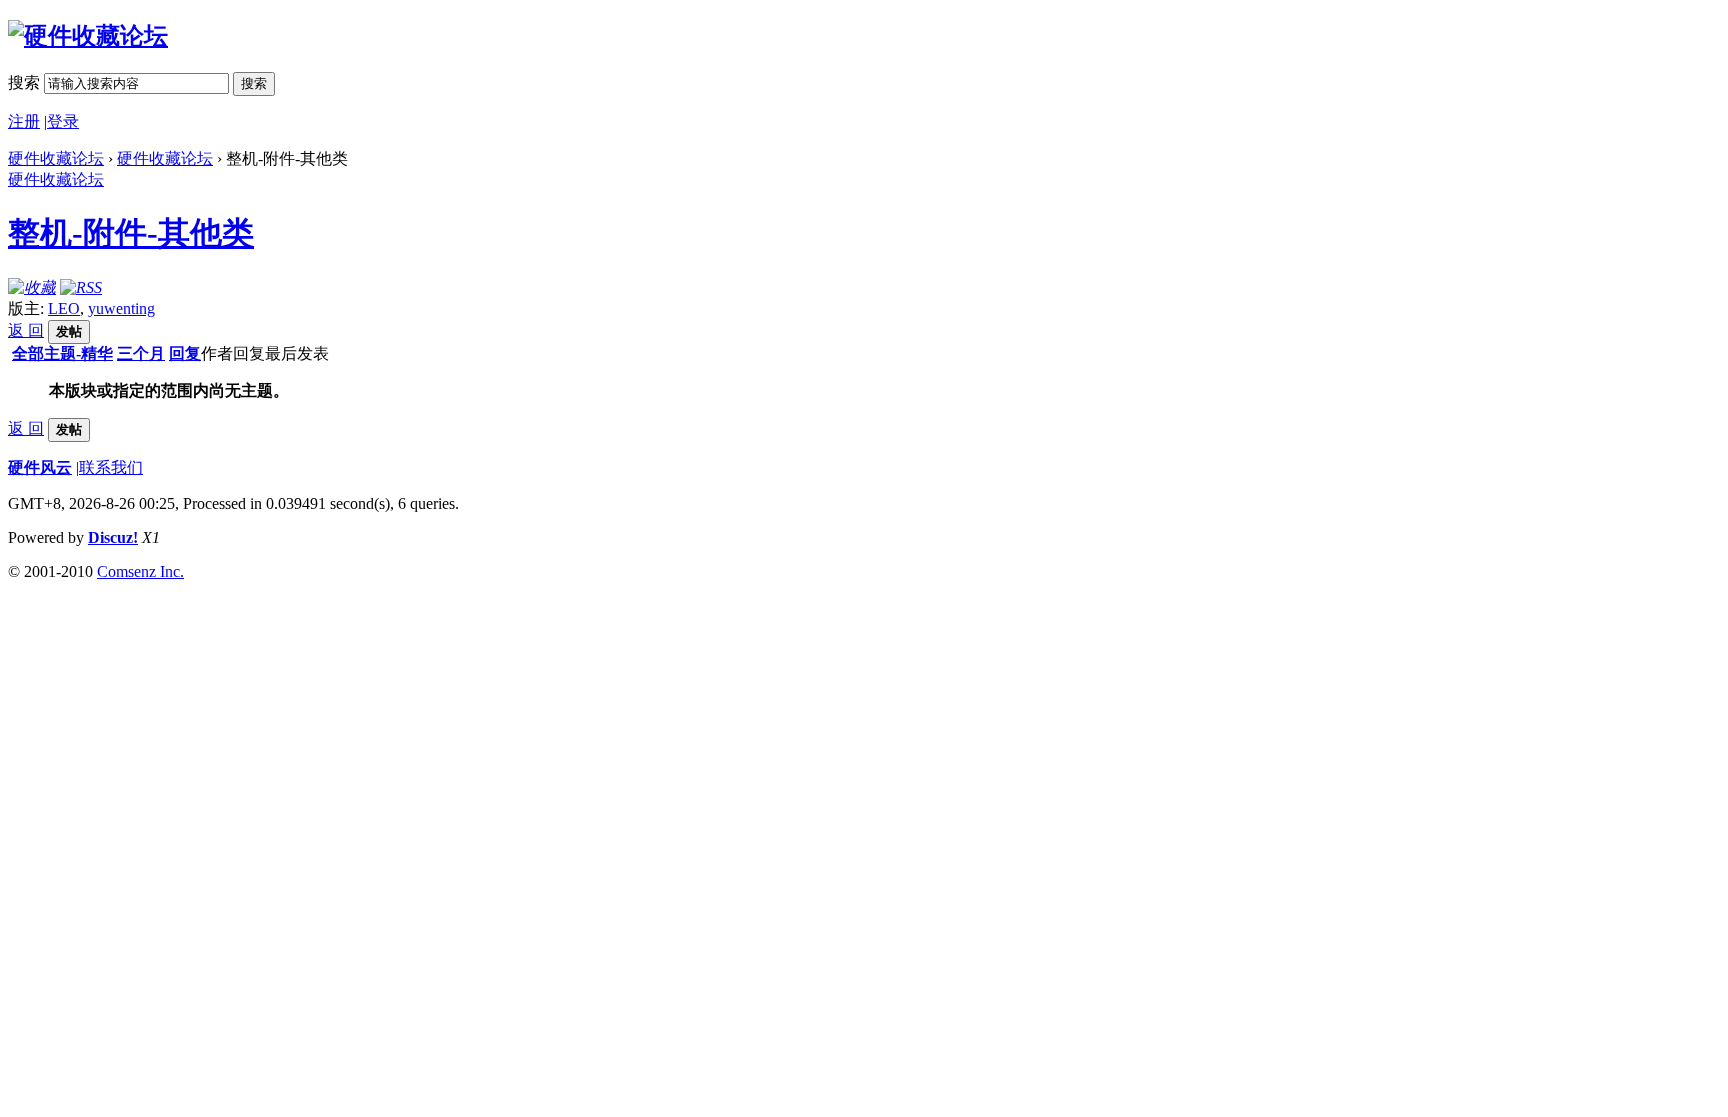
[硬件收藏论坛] (88, 36)
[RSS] (81, 287)
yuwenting (121, 308)
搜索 (24, 82)
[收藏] (32, 287)
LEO (64, 308)
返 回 (26, 330)
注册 (24, 121)
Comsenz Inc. (140, 571)
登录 (63, 121)
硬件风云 (40, 467)
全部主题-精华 (62, 353)
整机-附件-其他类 (131, 233)
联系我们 (111, 467)
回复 (185, 353)
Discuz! (113, 537)
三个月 (141, 353)
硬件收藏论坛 (56, 158)
